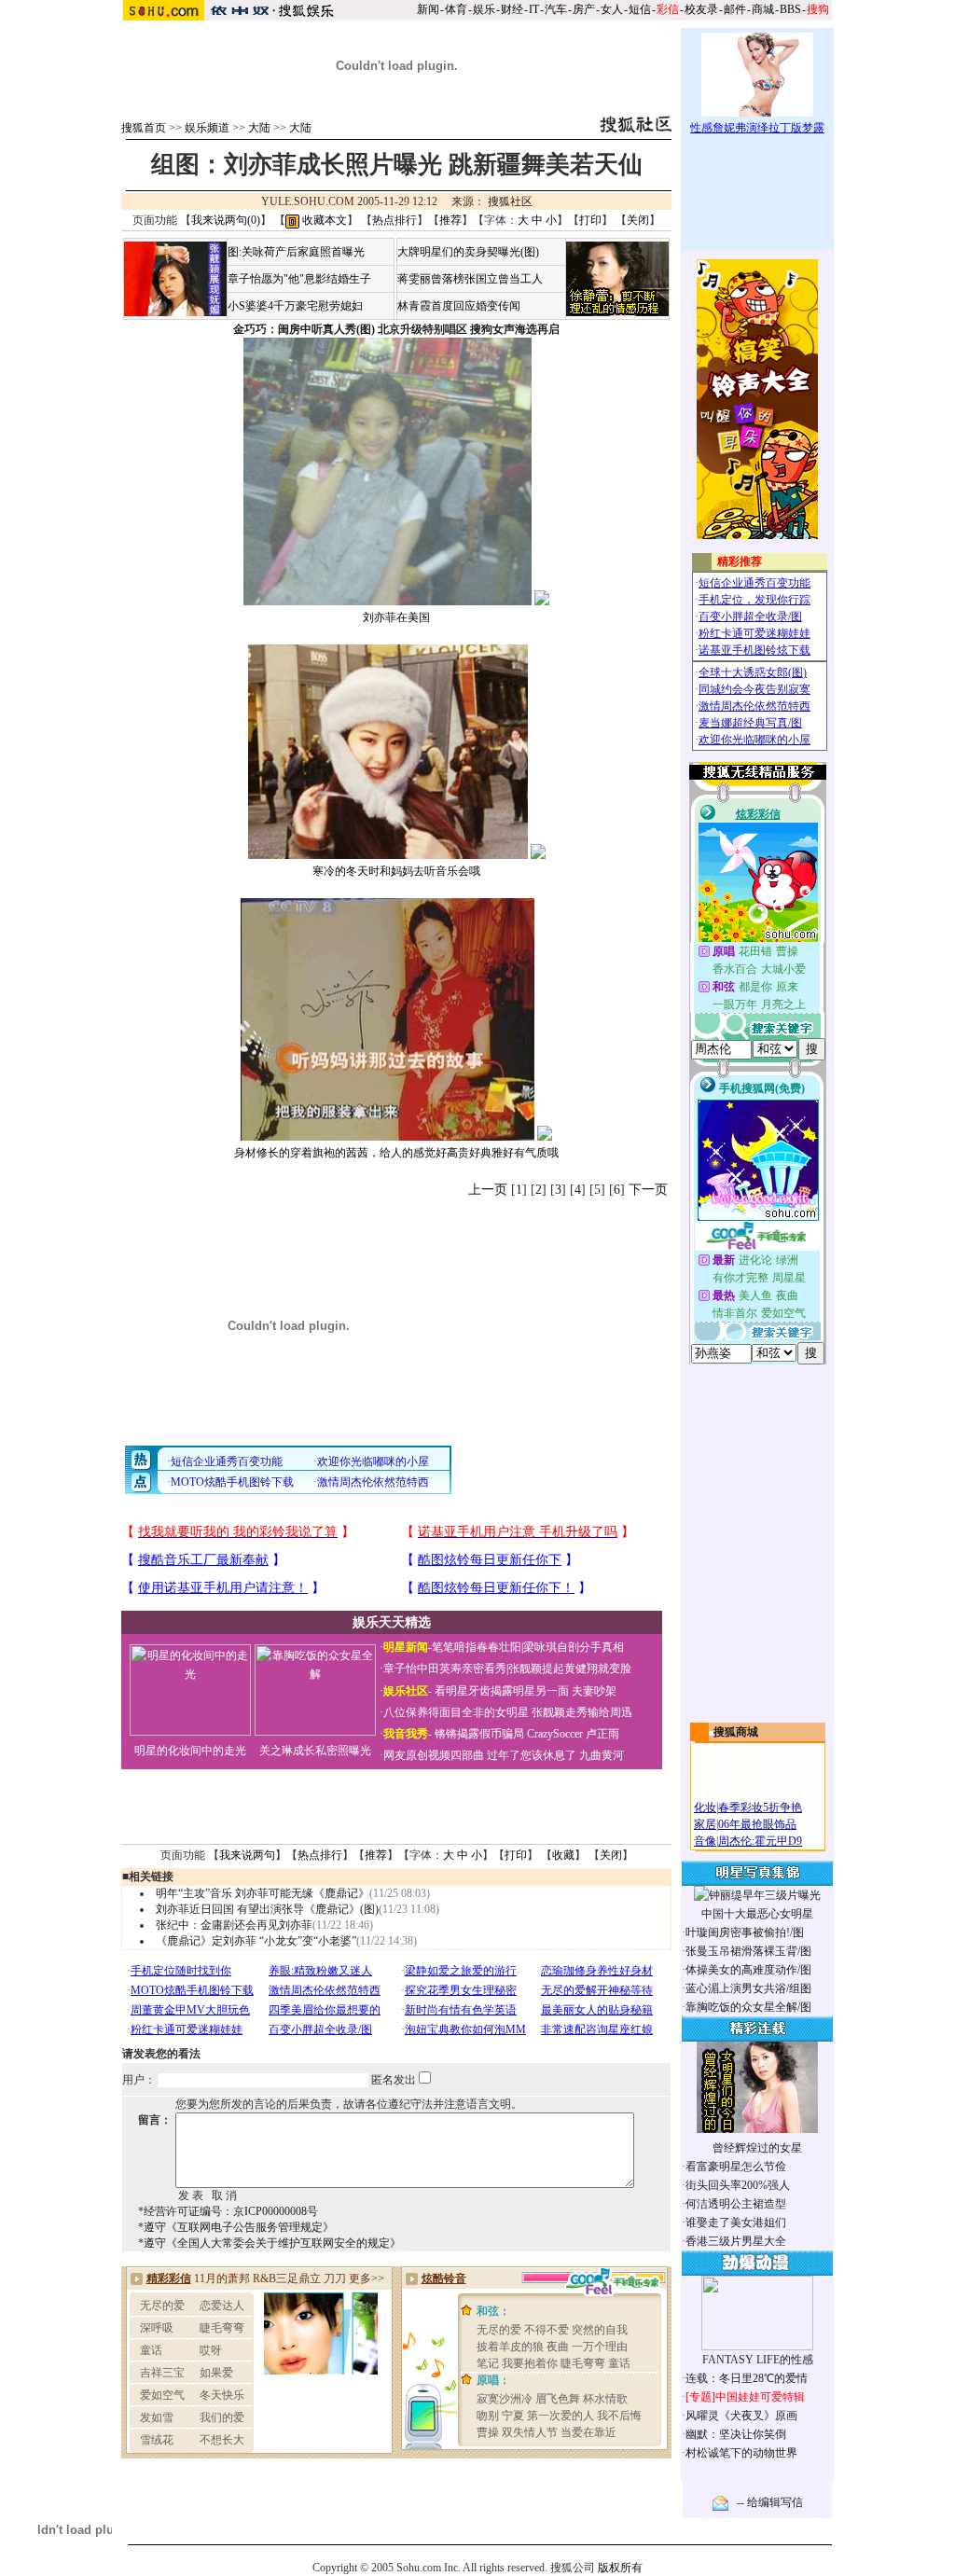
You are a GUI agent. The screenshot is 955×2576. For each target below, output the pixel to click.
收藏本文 (323, 220)
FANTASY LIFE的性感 (758, 2360)
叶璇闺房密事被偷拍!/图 (745, 1932)
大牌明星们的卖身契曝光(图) (468, 252)
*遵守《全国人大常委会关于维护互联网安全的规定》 (270, 2243)
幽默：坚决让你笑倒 (736, 2434)
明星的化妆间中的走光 (190, 1751)
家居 (705, 1824)
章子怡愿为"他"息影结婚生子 (299, 279)
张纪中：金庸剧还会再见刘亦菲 (234, 1925)
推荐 (450, 220)
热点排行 (394, 220)
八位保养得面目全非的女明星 (456, 1712)
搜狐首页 (144, 128)
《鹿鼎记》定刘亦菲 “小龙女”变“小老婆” (256, 1941)
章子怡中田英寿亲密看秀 (445, 1669)
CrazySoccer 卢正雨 (573, 1734)
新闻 (428, 9)
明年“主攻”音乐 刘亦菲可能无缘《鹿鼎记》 (263, 1893)
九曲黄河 (602, 1755)
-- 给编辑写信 (770, 2502)
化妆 (705, 1807)
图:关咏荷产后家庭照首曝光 (296, 252)
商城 (763, 9)
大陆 (259, 128)
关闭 (638, 220)
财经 (512, 9)
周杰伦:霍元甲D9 (760, 1841)
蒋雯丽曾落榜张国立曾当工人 (470, 279)
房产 (584, 9)
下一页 (648, 1190)
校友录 (701, 9)
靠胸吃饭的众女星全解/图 (748, 2007)
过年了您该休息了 (532, 1755)
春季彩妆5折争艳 (760, 1807)
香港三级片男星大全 (736, 2241)
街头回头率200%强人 (738, 2185)
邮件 (735, 9)
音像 (705, 1841)
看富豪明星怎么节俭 (736, 2167)
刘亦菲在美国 (396, 617)
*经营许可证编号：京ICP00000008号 (228, 2211)
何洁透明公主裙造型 (736, 2204)
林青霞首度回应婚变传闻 (459, 306)
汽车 (556, 9)
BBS (790, 9)
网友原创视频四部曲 (434, 1755)
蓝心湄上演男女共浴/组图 (748, 1988)
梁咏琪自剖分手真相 (574, 1647)
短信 (640, 9)
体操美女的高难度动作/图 (748, 1970)
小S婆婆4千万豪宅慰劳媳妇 (295, 306)
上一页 (488, 1190)
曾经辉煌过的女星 (757, 2148)
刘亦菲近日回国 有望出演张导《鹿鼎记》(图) (267, 1909)
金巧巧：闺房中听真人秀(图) (304, 329)
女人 (612, 9)
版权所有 (620, 2568)
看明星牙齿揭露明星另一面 (500, 1691)
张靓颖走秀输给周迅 (582, 1712)
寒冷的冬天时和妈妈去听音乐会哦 (396, 871)
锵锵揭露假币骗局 (479, 1734)
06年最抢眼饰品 (757, 1824)
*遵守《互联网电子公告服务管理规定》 (236, 2227)
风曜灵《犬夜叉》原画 (741, 2416)
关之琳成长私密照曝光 (315, 1751)
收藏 (563, 1855)
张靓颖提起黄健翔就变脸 (570, 1669)
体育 (456, 9)
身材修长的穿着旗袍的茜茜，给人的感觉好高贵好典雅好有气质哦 (396, 1153)
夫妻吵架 (594, 1691)
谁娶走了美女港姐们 (736, 2223)
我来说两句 (247, 1855)
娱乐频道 (207, 128)
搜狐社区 (510, 201)
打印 (590, 220)
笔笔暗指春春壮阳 (477, 1647)
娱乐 (484, 9)
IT (534, 9)
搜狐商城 (736, 1732)
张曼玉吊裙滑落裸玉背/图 (748, 1951)
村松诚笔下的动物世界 (741, 2453)
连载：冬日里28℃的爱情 (747, 2378)
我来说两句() (226, 220)
